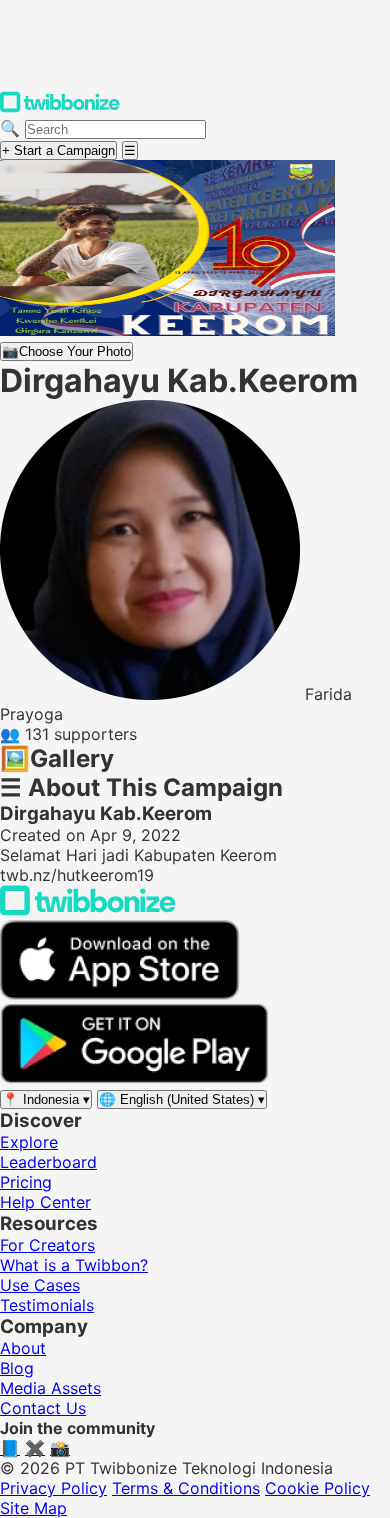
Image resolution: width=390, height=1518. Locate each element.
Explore (29, 1142)
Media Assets (50, 1388)
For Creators (47, 1245)
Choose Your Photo (66, 351)
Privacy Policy (53, 1488)
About (23, 1348)
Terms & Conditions (186, 1488)
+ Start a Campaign (58, 150)
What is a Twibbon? (74, 1265)
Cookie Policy (317, 1488)
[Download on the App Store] (120, 994)
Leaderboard (48, 1162)
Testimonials (47, 1305)
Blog (17, 1368)
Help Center (45, 1202)
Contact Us (43, 1408)
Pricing (26, 1182)
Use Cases (40, 1285)
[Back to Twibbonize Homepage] (88, 910)
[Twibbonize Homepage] (60, 108)
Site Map (33, 1508)
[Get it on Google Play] (134, 1078)
